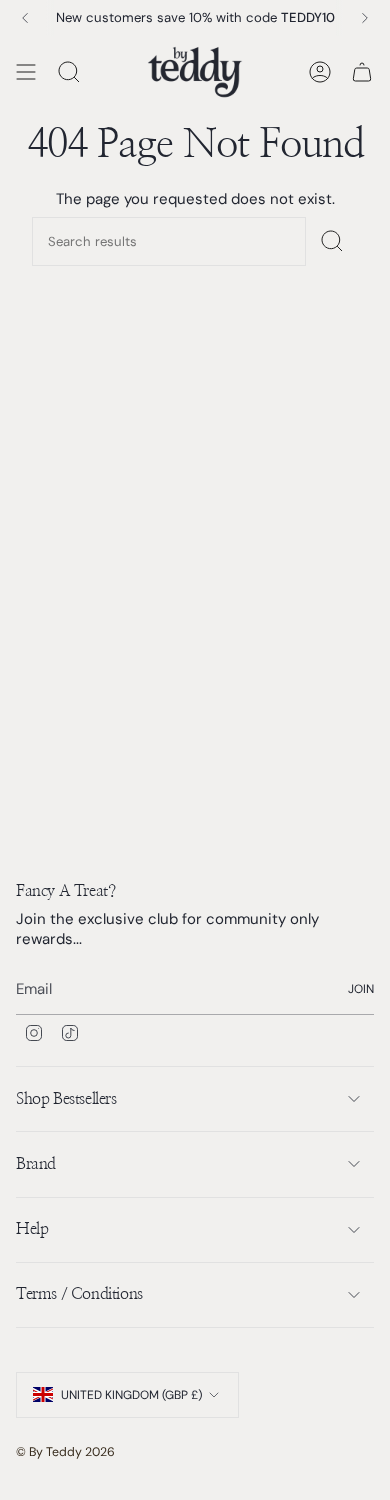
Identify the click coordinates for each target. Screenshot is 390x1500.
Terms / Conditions (79, 1294)
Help (32, 1229)
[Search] (332, 241)
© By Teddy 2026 (65, 1452)
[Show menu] (26, 72)
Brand (36, 1164)
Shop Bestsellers (66, 1099)
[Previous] (25, 18)
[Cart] (362, 72)
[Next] (365, 18)
